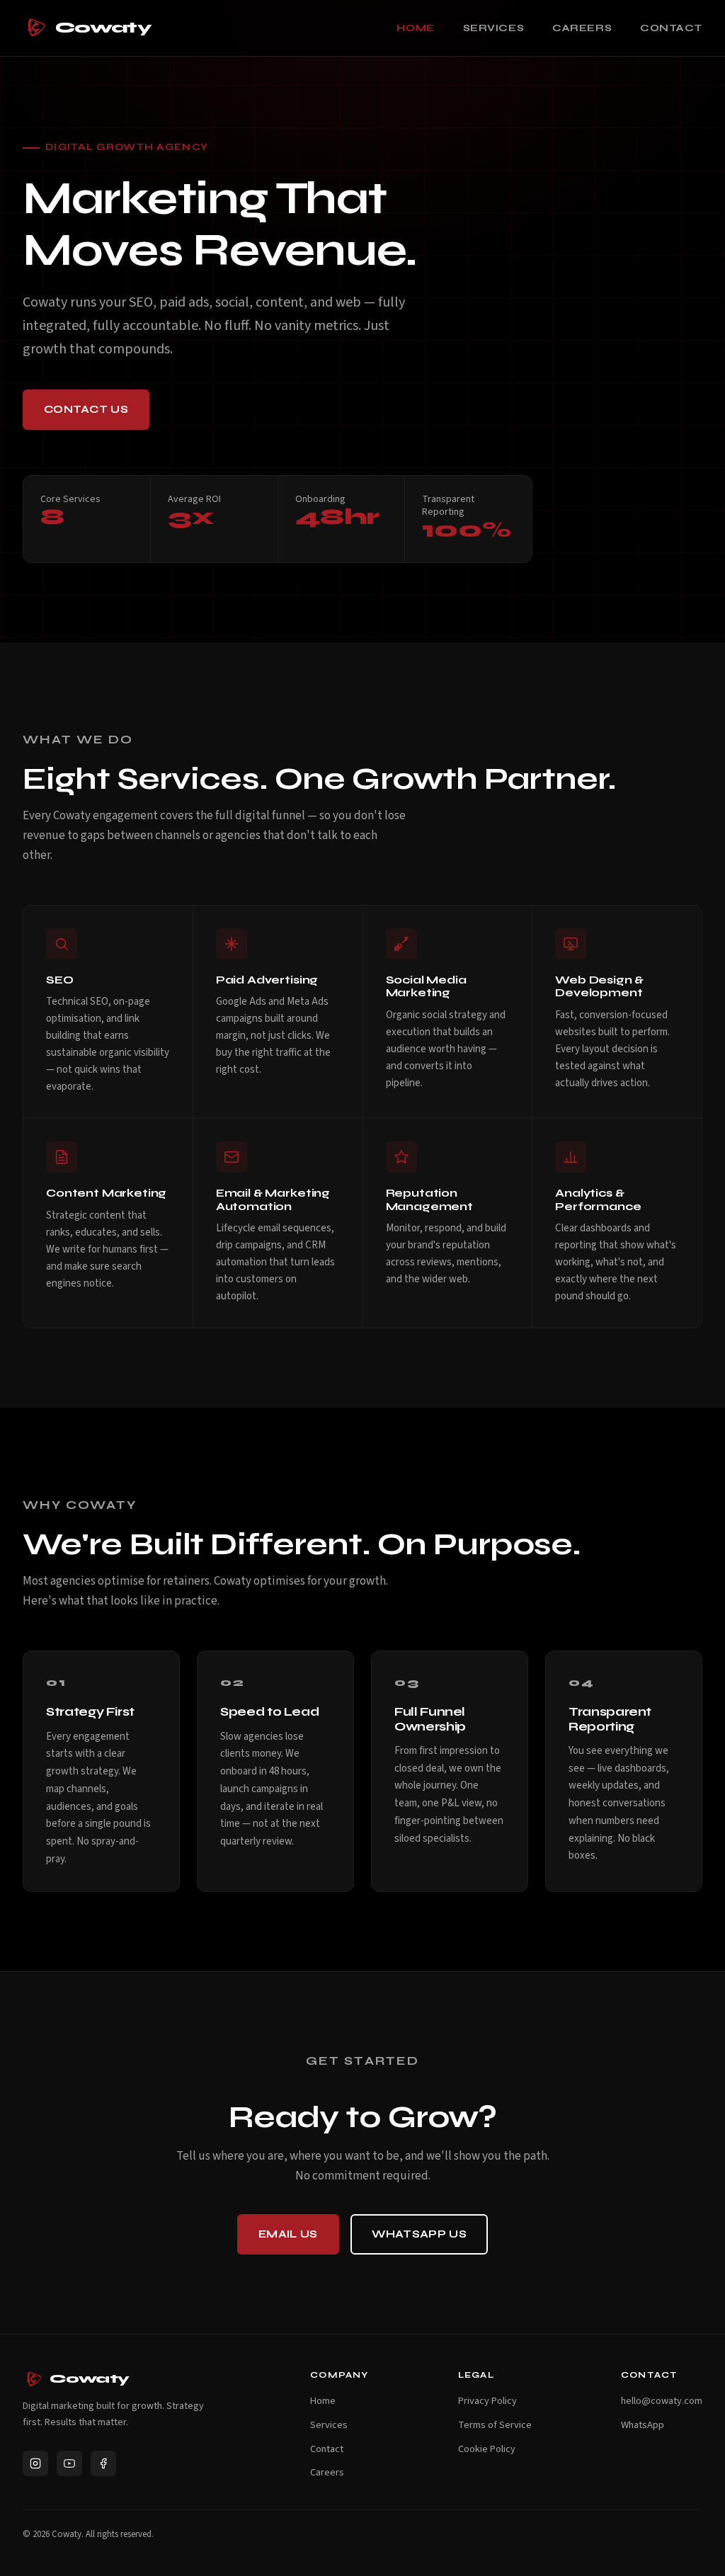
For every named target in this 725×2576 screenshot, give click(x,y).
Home (415, 28)
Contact (671, 28)
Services (493, 28)
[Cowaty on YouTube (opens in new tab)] (69, 2463)
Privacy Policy (487, 2401)
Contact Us (86, 409)
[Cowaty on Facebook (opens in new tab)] (103, 2463)
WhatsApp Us (419, 2234)
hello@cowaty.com (662, 2401)
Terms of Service (495, 2425)
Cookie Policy (487, 2449)
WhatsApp (643, 2425)
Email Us (288, 2234)
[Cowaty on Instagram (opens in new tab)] (35, 2463)
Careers (582, 28)
